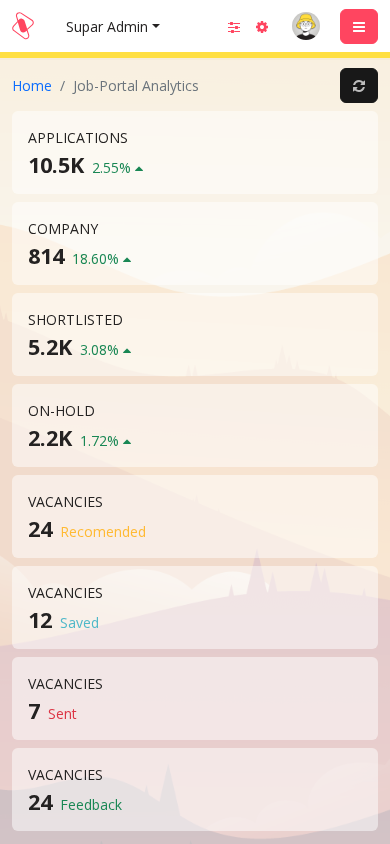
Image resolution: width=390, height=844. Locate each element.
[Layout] (234, 26)
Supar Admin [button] (107, 26)
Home (32, 85)
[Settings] (262, 26)
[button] (306, 26)
